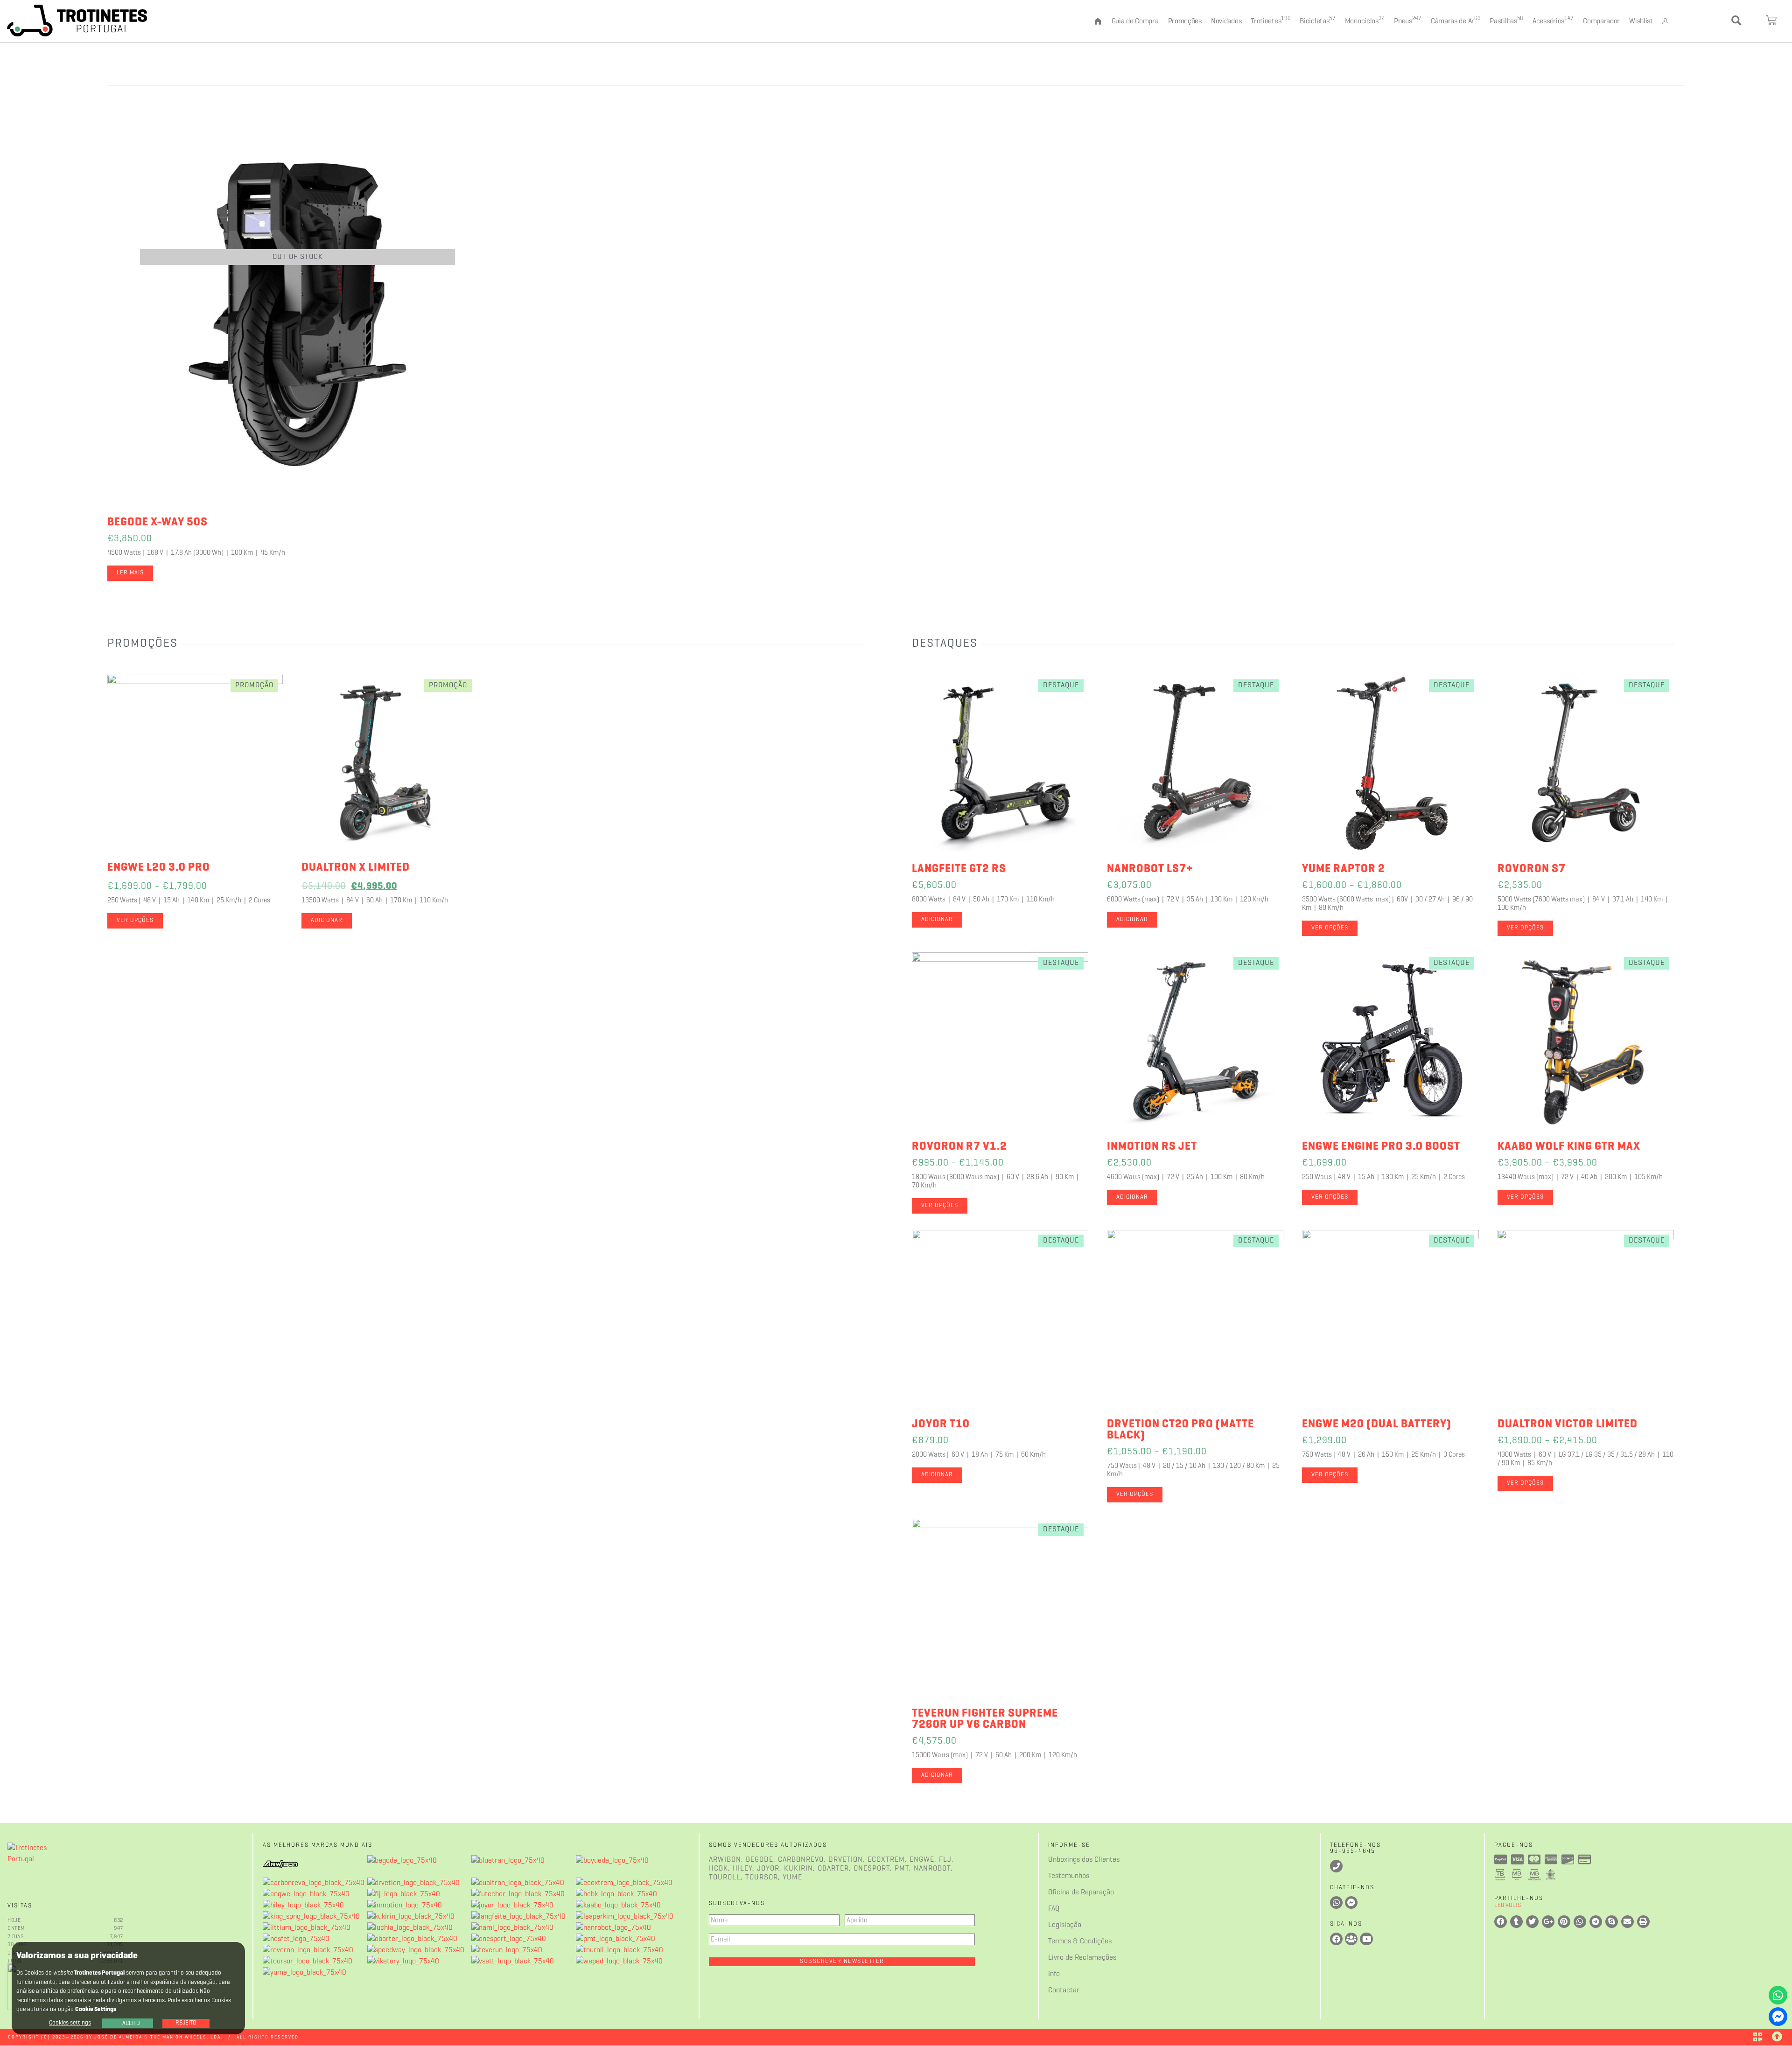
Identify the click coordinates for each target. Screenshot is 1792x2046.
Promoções (1185, 21)
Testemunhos (1069, 1876)
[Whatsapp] (1778, 1995)
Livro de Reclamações (1082, 1958)
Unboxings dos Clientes (1084, 1860)
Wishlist (1641, 21)
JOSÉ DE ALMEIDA (118, 2037)
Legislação (1065, 1925)
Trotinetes (1270, 21)
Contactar (1064, 1990)
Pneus (1408, 21)
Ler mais (130, 573)
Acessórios (1553, 21)
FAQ (1054, 1909)
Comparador (1601, 21)
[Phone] (1336, 1866)
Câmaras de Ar (1456, 21)
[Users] (1351, 1939)
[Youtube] (1366, 1939)
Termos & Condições (1080, 1941)
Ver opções (135, 921)
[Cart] (1772, 21)
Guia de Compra (1135, 21)
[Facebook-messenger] (1778, 2017)
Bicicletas (1317, 21)
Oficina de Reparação (1081, 1892)
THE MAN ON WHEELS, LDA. (186, 2037)
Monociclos (1365, 21)
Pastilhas (1506, 21)
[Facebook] (1336, 1939)
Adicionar (327, 921)
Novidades (1226, 21)
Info (1054, 1974)
